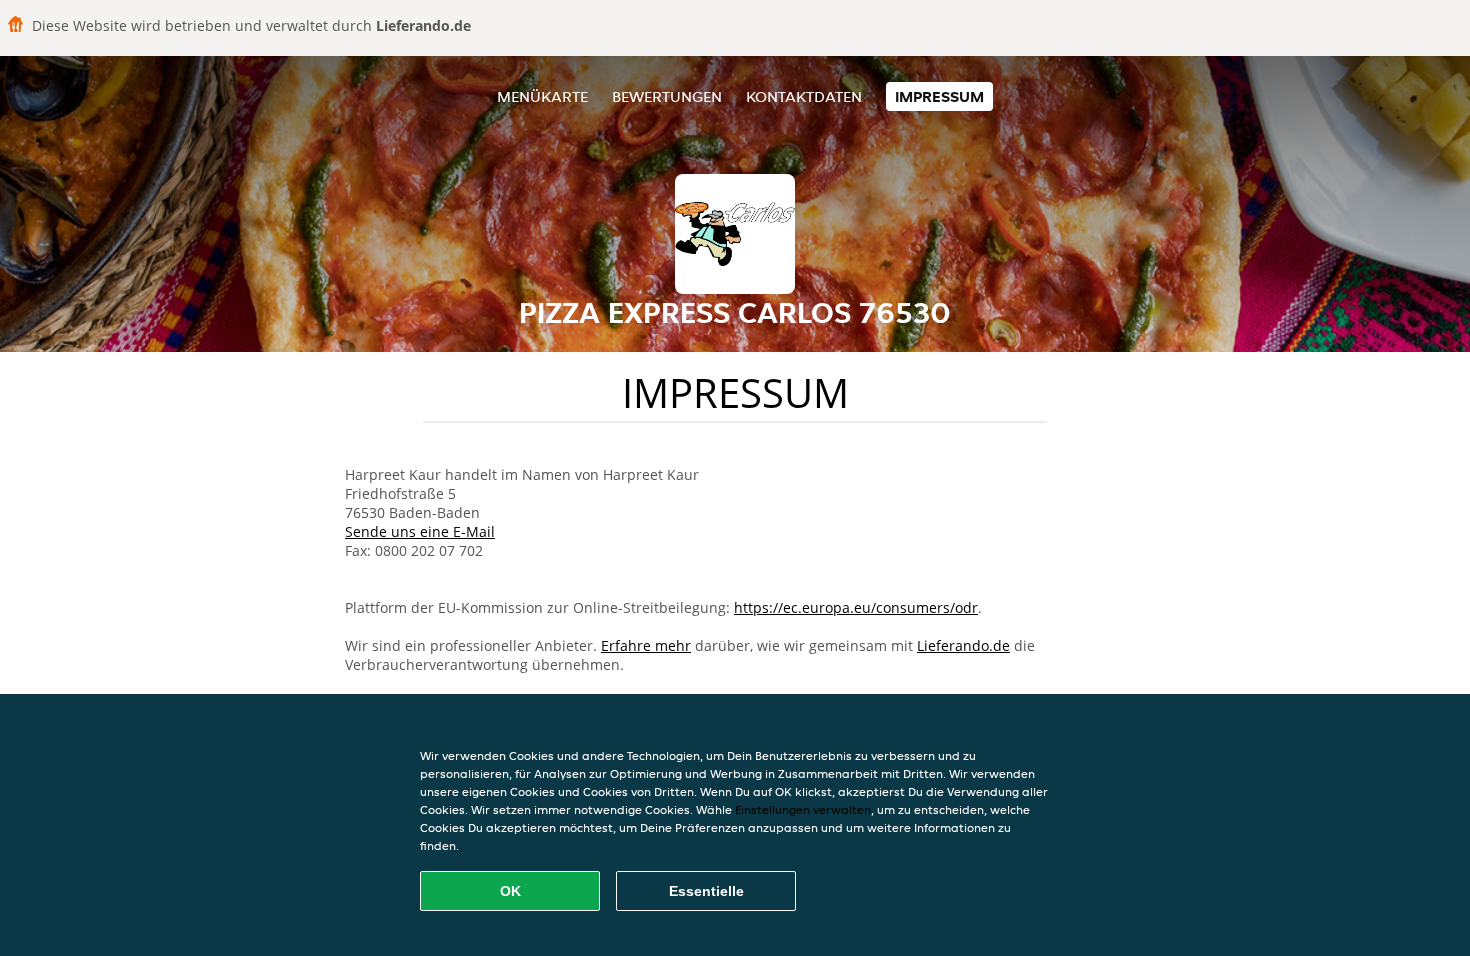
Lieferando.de (963, 645)
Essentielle (706, 891)
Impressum (939, 96)
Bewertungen (667, 96)
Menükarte (542, 96)
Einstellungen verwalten (803, 809)
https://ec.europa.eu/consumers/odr (856, 607)
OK (510, 891)
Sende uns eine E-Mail (420, 531)
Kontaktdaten (804, 96)
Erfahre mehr (646, 645)
